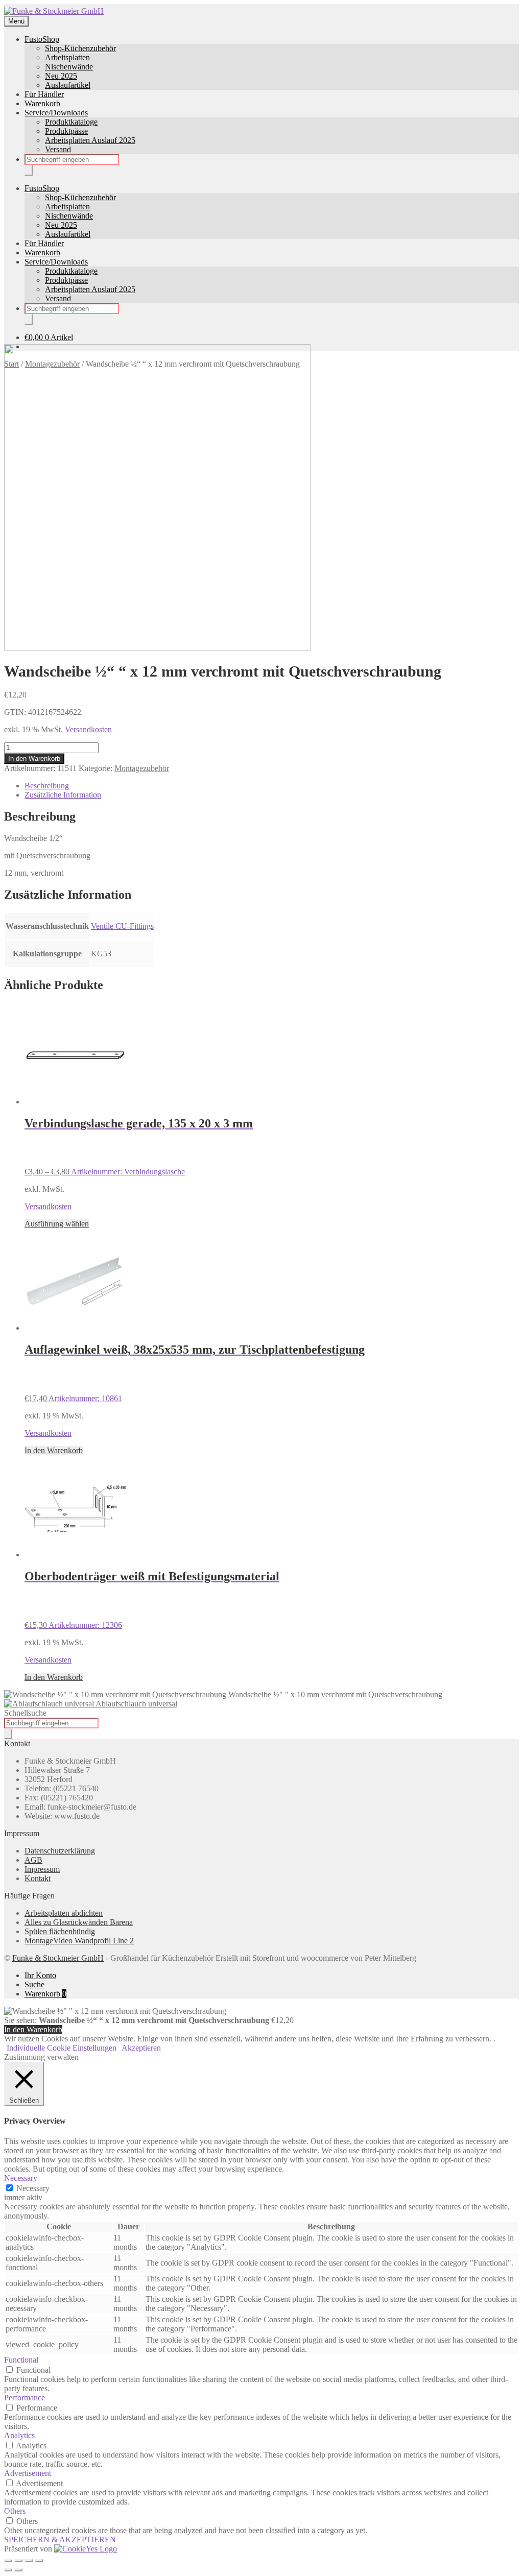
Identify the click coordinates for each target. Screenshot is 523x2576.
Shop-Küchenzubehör (80, 48)
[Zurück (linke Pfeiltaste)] (8, 2570)
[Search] (29, 170)
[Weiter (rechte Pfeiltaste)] (18, 2570)
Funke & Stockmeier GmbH (58, 1958)
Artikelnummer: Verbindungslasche (139, 1147)
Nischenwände (69, 67)
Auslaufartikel (68, 85)
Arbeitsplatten (67, 57)
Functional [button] (21, 2360)
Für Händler (44, 94)
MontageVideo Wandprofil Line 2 (79, 1941)
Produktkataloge (71, 122)
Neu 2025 (61, 76)
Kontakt (38, 1878)
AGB (33, 1860)
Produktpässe (66, 131)
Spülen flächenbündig (60, 1931)
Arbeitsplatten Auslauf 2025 (90, 140)
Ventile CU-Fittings (122, 926)
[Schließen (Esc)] (39, 2561)
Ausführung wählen (57, 1224)
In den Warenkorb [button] (54, 1450)
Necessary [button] (21, 2178)
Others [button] (15, 2511)
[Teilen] (29, 2561)
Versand (58, 149)
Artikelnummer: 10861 (195, 1373)
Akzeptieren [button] (141, 2048)
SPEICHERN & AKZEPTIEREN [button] (60, 2539)
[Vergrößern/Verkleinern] (8, 2561)
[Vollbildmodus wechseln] (18, 2561)
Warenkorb (42, 103)
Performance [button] (25, 2398)
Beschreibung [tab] (47, 786)
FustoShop (42, 39)
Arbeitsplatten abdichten (64, 1913)
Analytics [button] (19, 2435)
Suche (34, 1984)
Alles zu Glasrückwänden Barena (79, 1922)
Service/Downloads (56, 113)
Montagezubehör (142, 768)
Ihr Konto (40, 1975)
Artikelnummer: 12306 (152, 1599)
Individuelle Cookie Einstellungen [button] (62, 2048)
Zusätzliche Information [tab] (63, 795)
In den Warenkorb (34, 759)
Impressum (42, 1869)
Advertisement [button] (28, 2473)
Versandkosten (88, 729)
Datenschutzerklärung (60, 1851)
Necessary (33, 2188)
